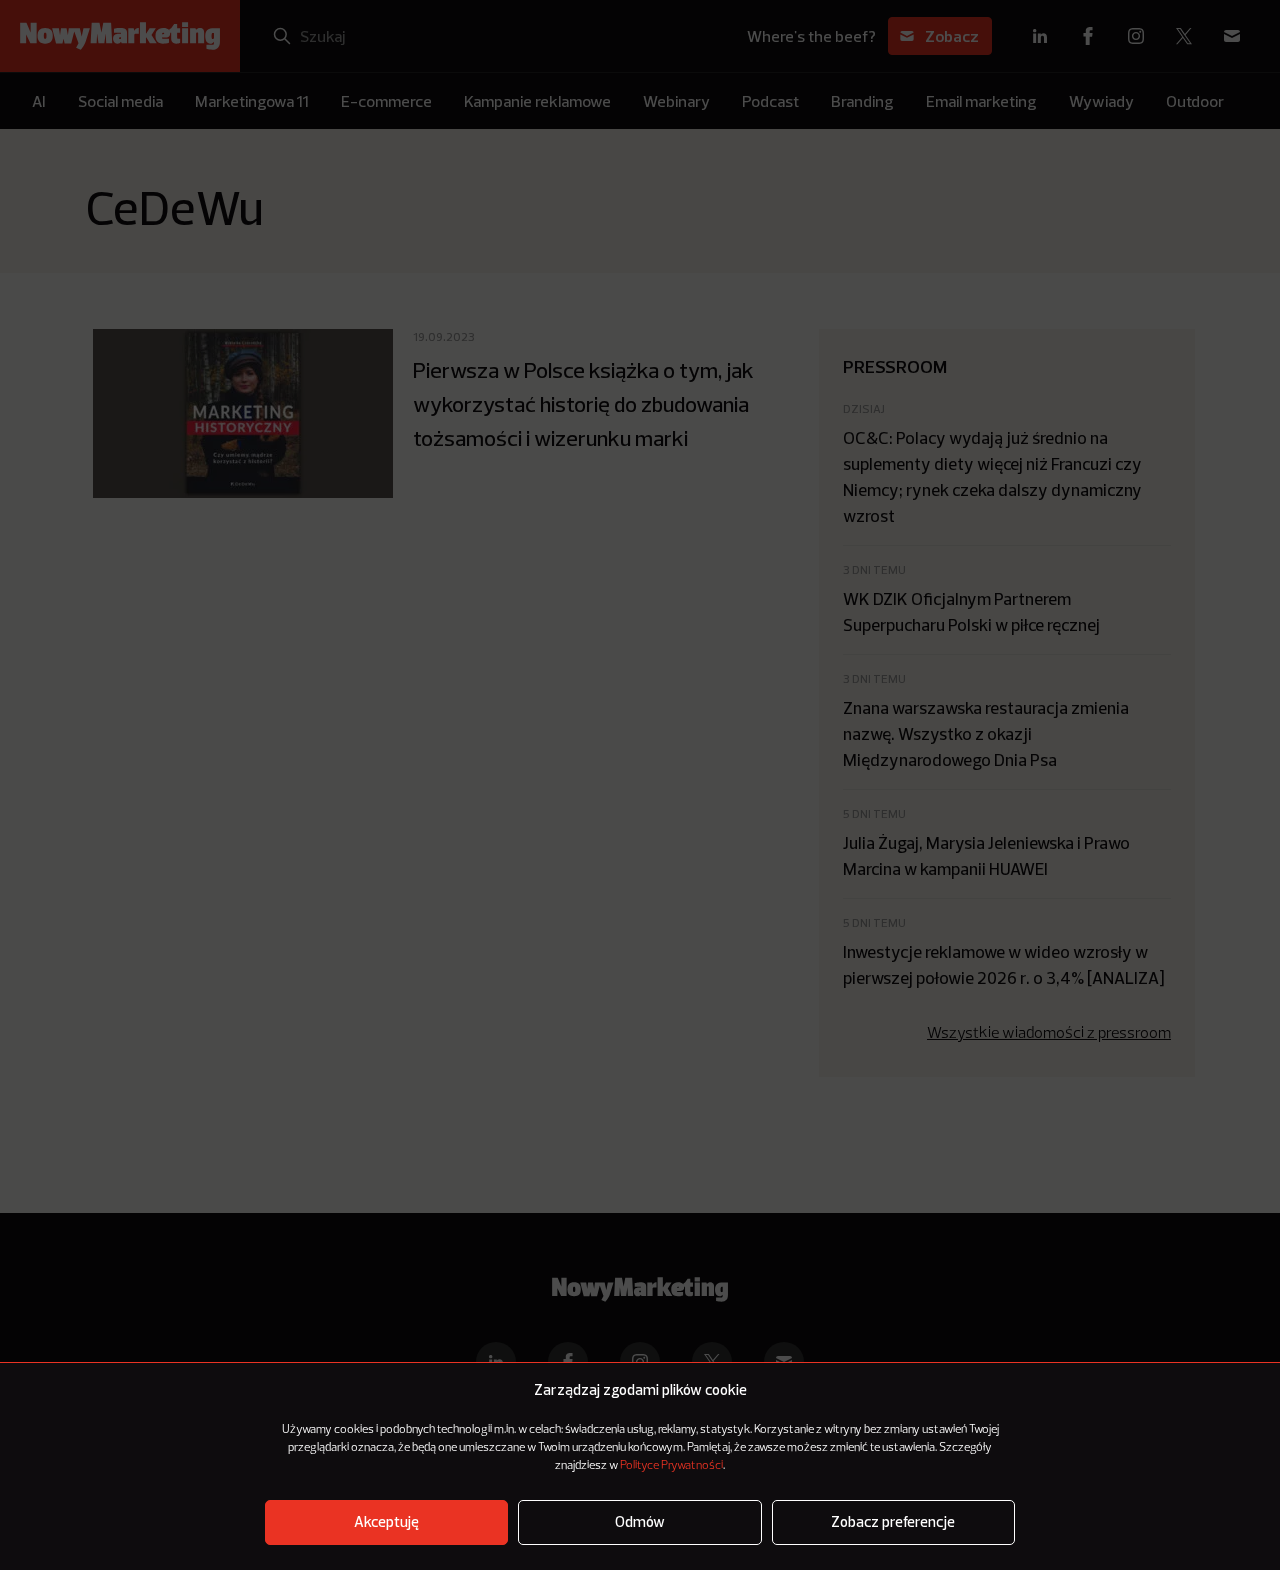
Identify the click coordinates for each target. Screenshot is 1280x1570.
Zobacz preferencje (893, 1522)
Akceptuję (386, 1522)
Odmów (640, 1522)
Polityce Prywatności (671, 1466)
